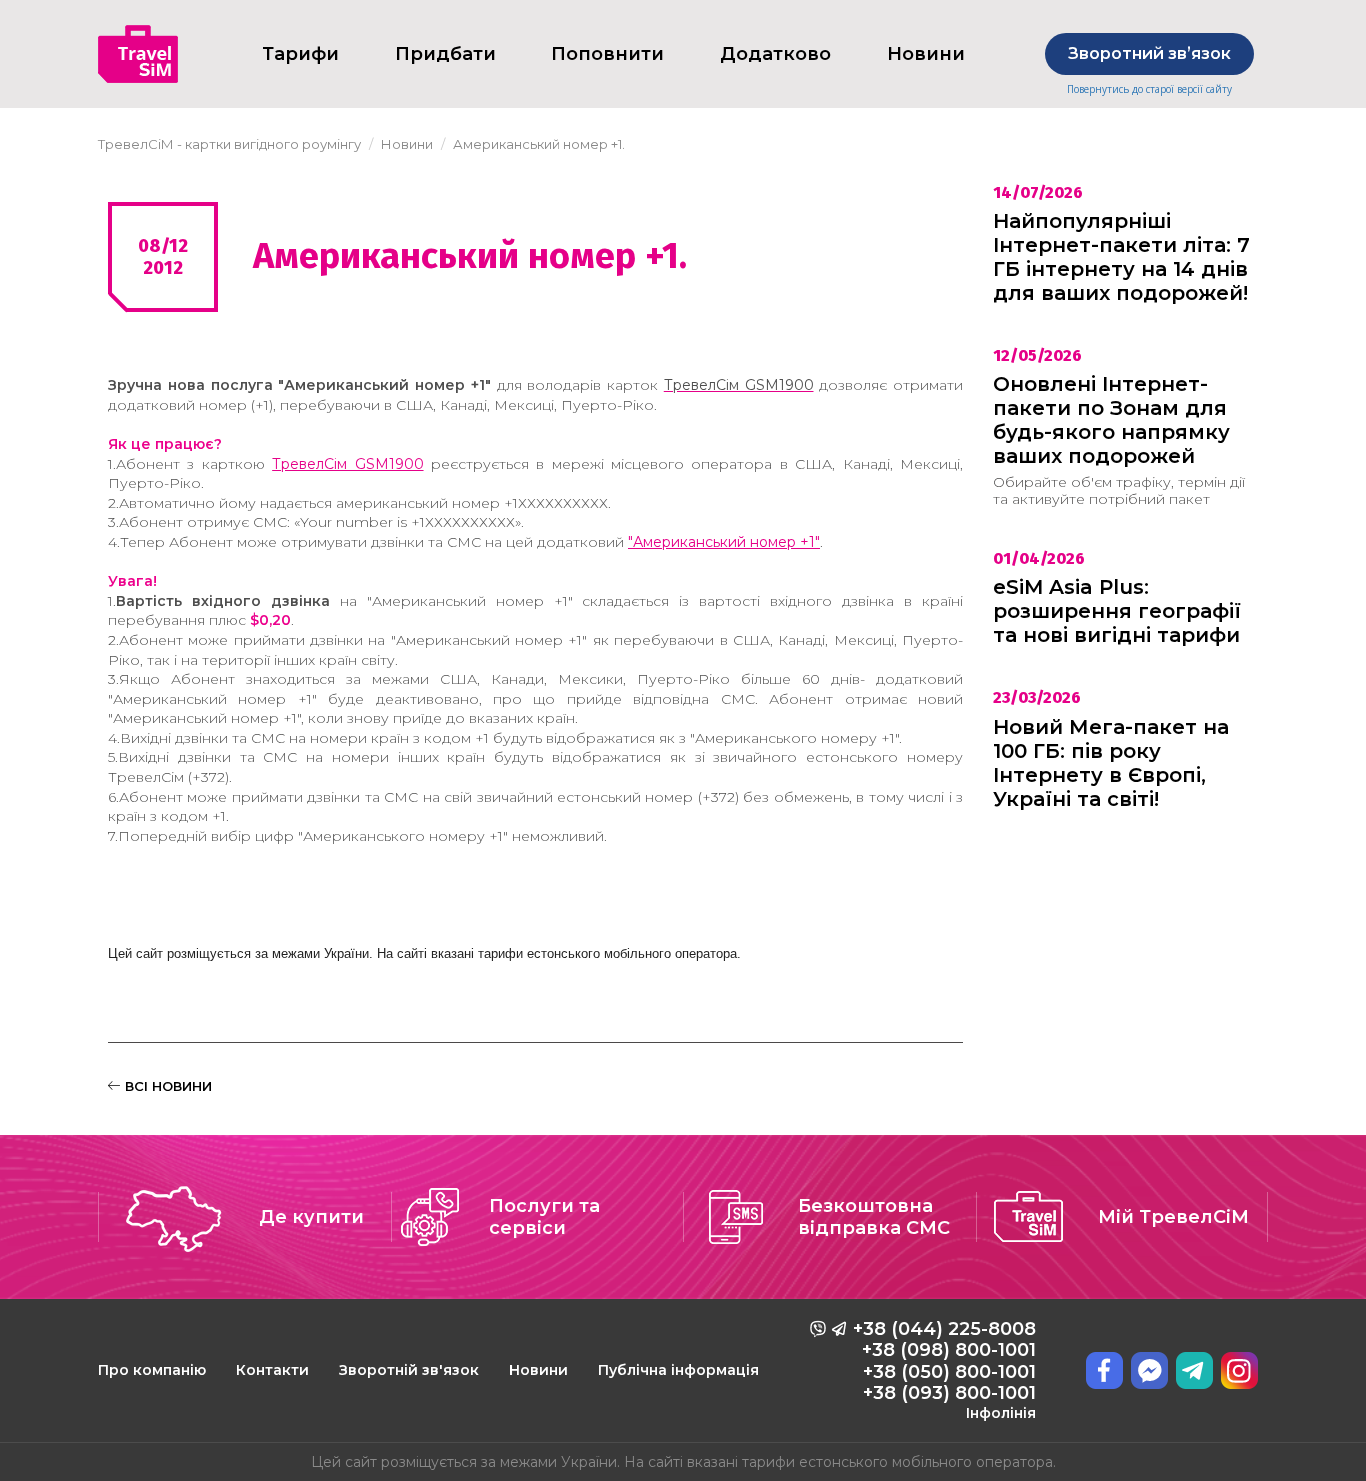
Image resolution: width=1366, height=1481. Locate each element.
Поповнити (607, 54)
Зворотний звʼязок (1149, 53)
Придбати (445, 54)
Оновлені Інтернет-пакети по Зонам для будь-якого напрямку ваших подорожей (1111, 420)
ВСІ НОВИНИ (166, 1086)
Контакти (272, 1370)
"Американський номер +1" (724, 542)
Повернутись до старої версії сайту (1149, 89)
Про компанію (152, 1370)
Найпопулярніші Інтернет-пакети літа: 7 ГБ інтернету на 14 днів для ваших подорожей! (1121, 257)
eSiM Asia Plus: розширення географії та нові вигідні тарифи (1117, 611)
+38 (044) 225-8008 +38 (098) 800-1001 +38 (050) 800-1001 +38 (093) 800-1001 (944, 1370)
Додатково (775, 54)
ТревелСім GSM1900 (347, 464)
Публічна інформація (678, 1370)
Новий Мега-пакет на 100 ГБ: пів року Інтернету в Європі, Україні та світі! (1111, 763)
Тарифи (300, 54)
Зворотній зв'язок (409, 1370)
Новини (538, 1370)
